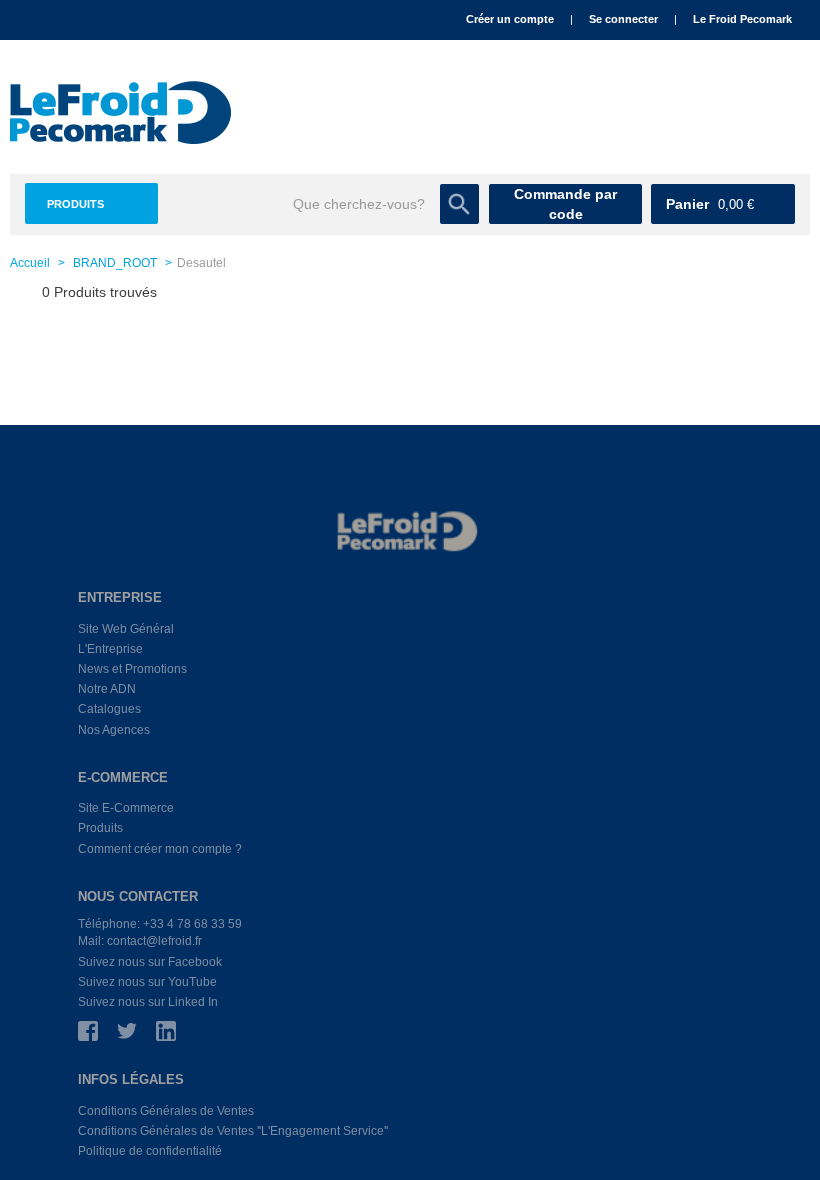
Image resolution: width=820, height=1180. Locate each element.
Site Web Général (126, 629)
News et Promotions (132, 669)
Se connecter (623, 19)
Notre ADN (107, 689)
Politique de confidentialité (150, 1151)
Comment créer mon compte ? (160, 849)
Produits (75, 204)
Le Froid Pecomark (742, 19)
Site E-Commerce (126, 808)
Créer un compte (510, 19)
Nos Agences (114, 730)
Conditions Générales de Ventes (166, 1111)
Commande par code (565, 204)
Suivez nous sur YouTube (147, 982)
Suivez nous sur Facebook (150, 962)
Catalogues (109, 709)
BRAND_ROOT (115, 263)
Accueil (30, 263)
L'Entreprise (110, 649)
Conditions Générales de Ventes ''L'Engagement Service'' (233, 1131)
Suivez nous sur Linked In (148, 1002)
